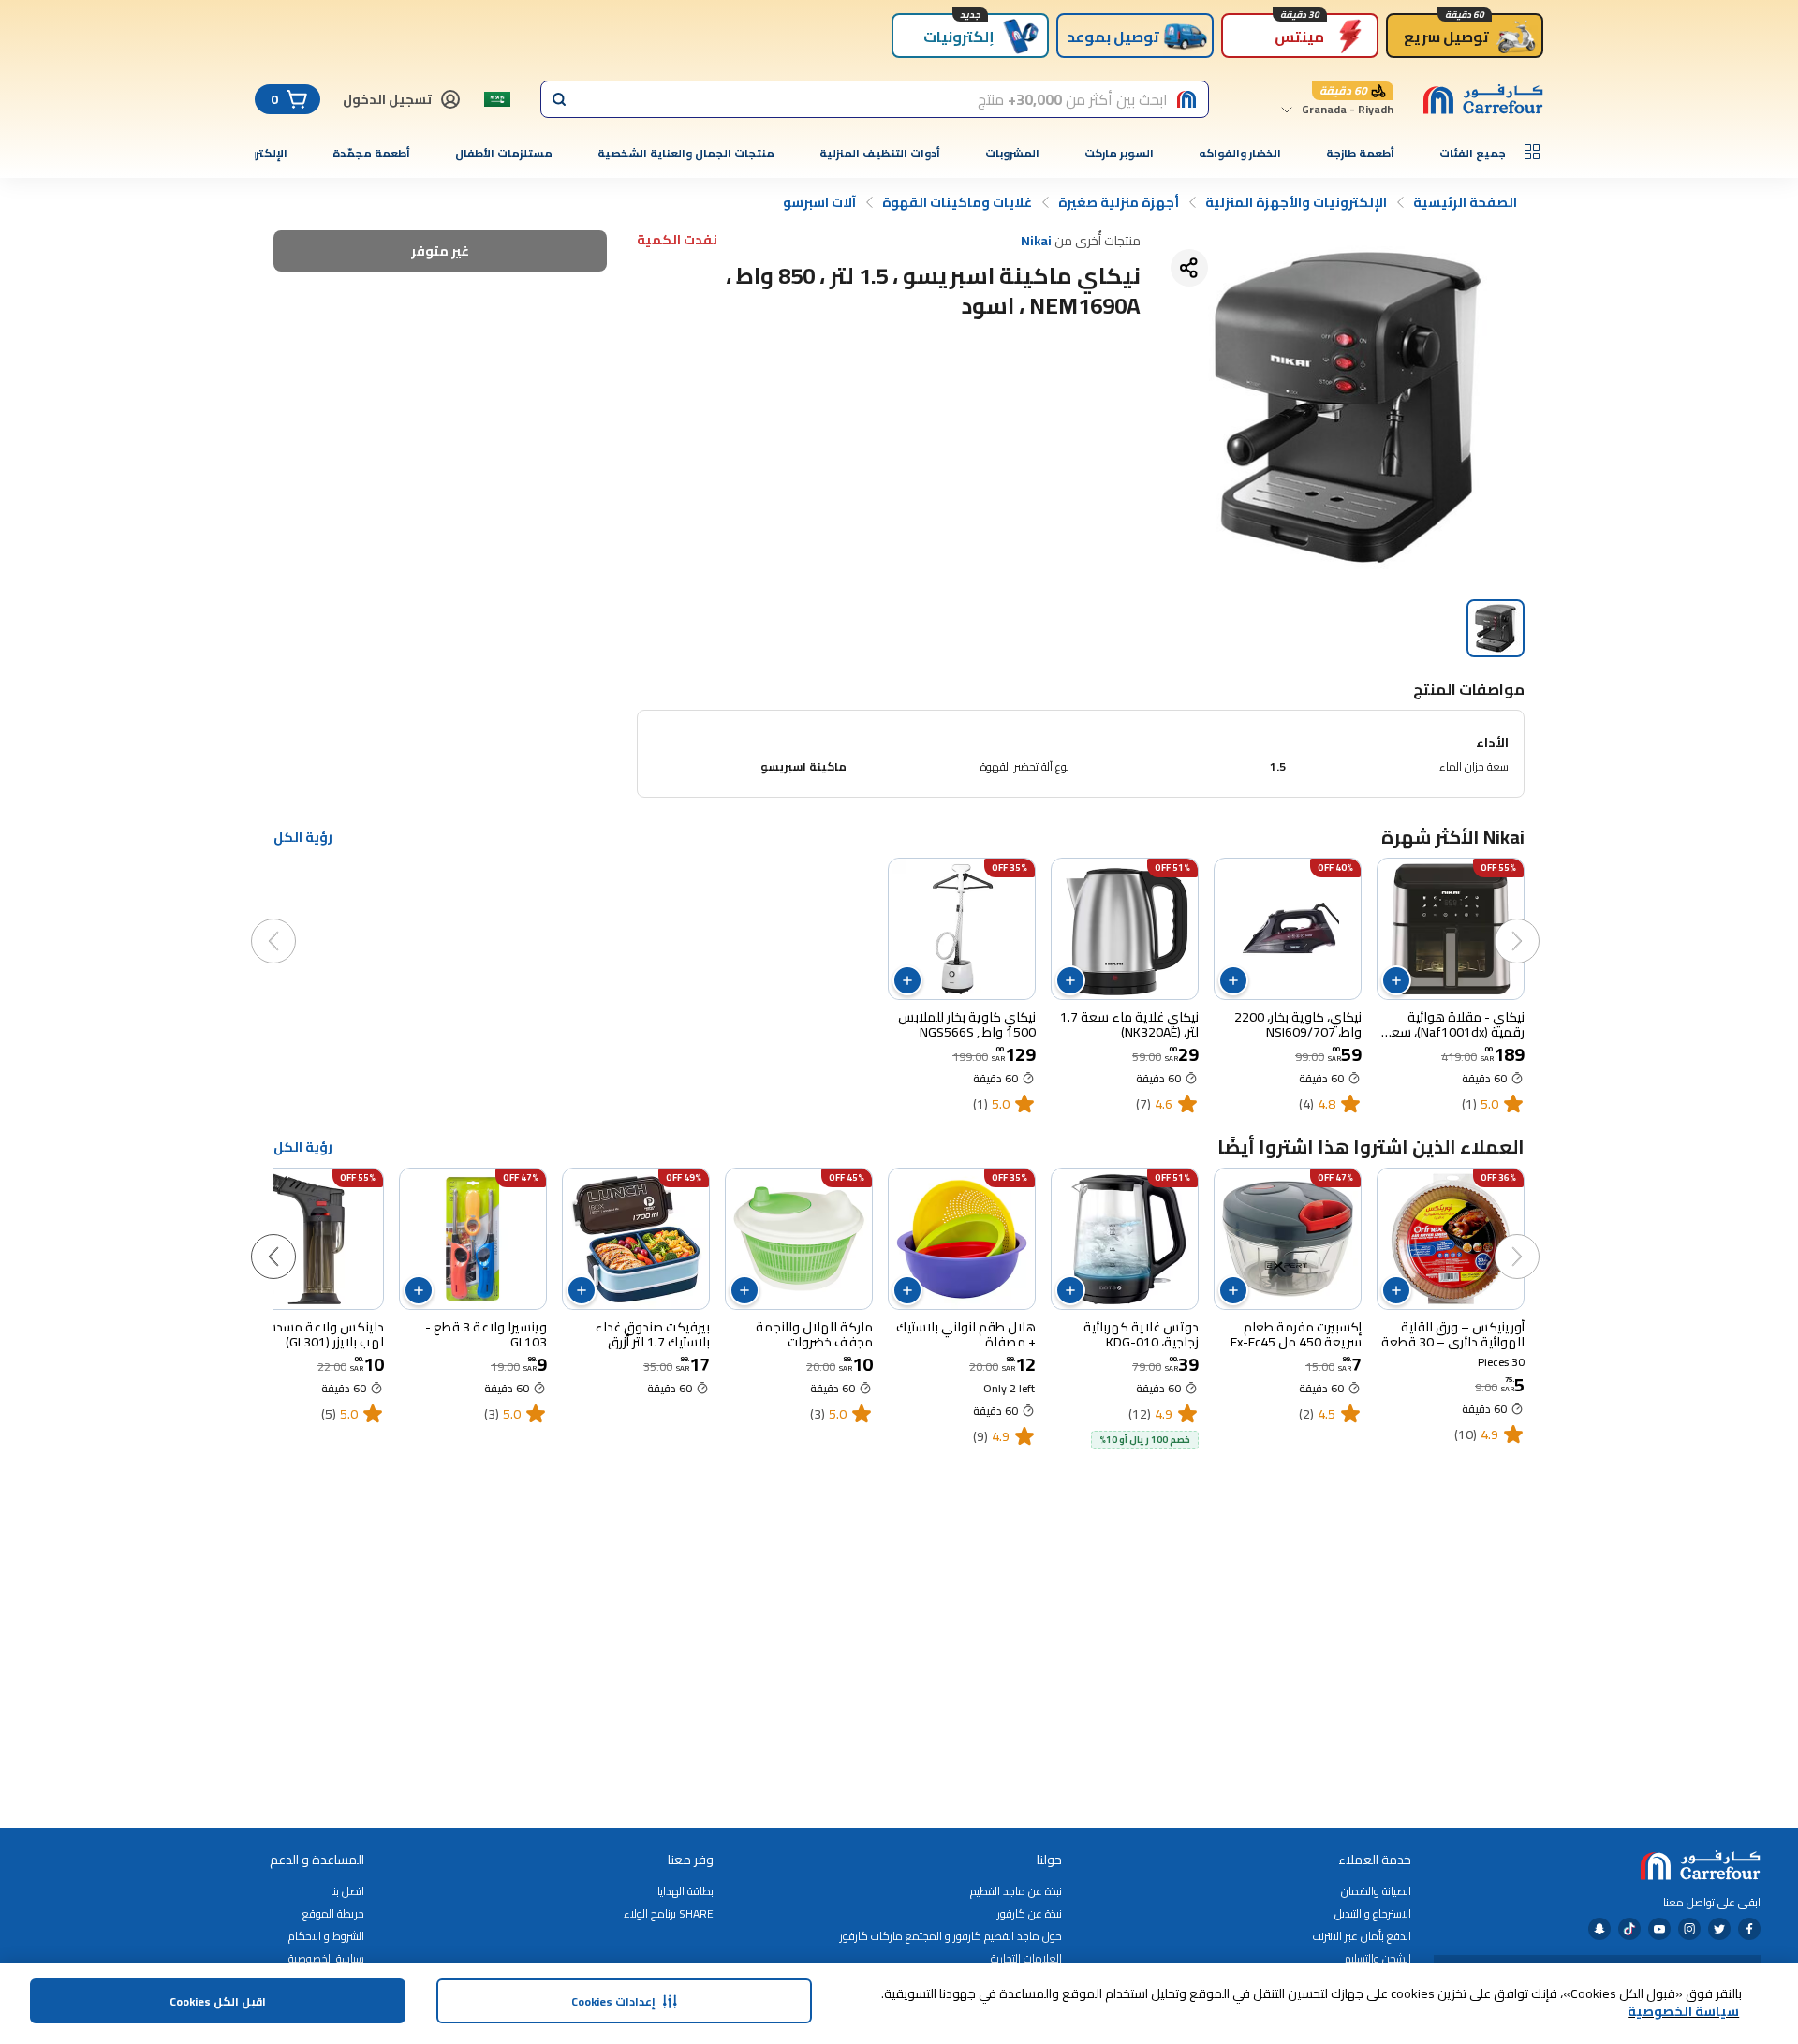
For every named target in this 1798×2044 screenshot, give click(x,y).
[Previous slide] (1536, 922)
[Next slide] (292, 922)
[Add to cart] (1396, 980)
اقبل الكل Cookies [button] (218, 2001)
